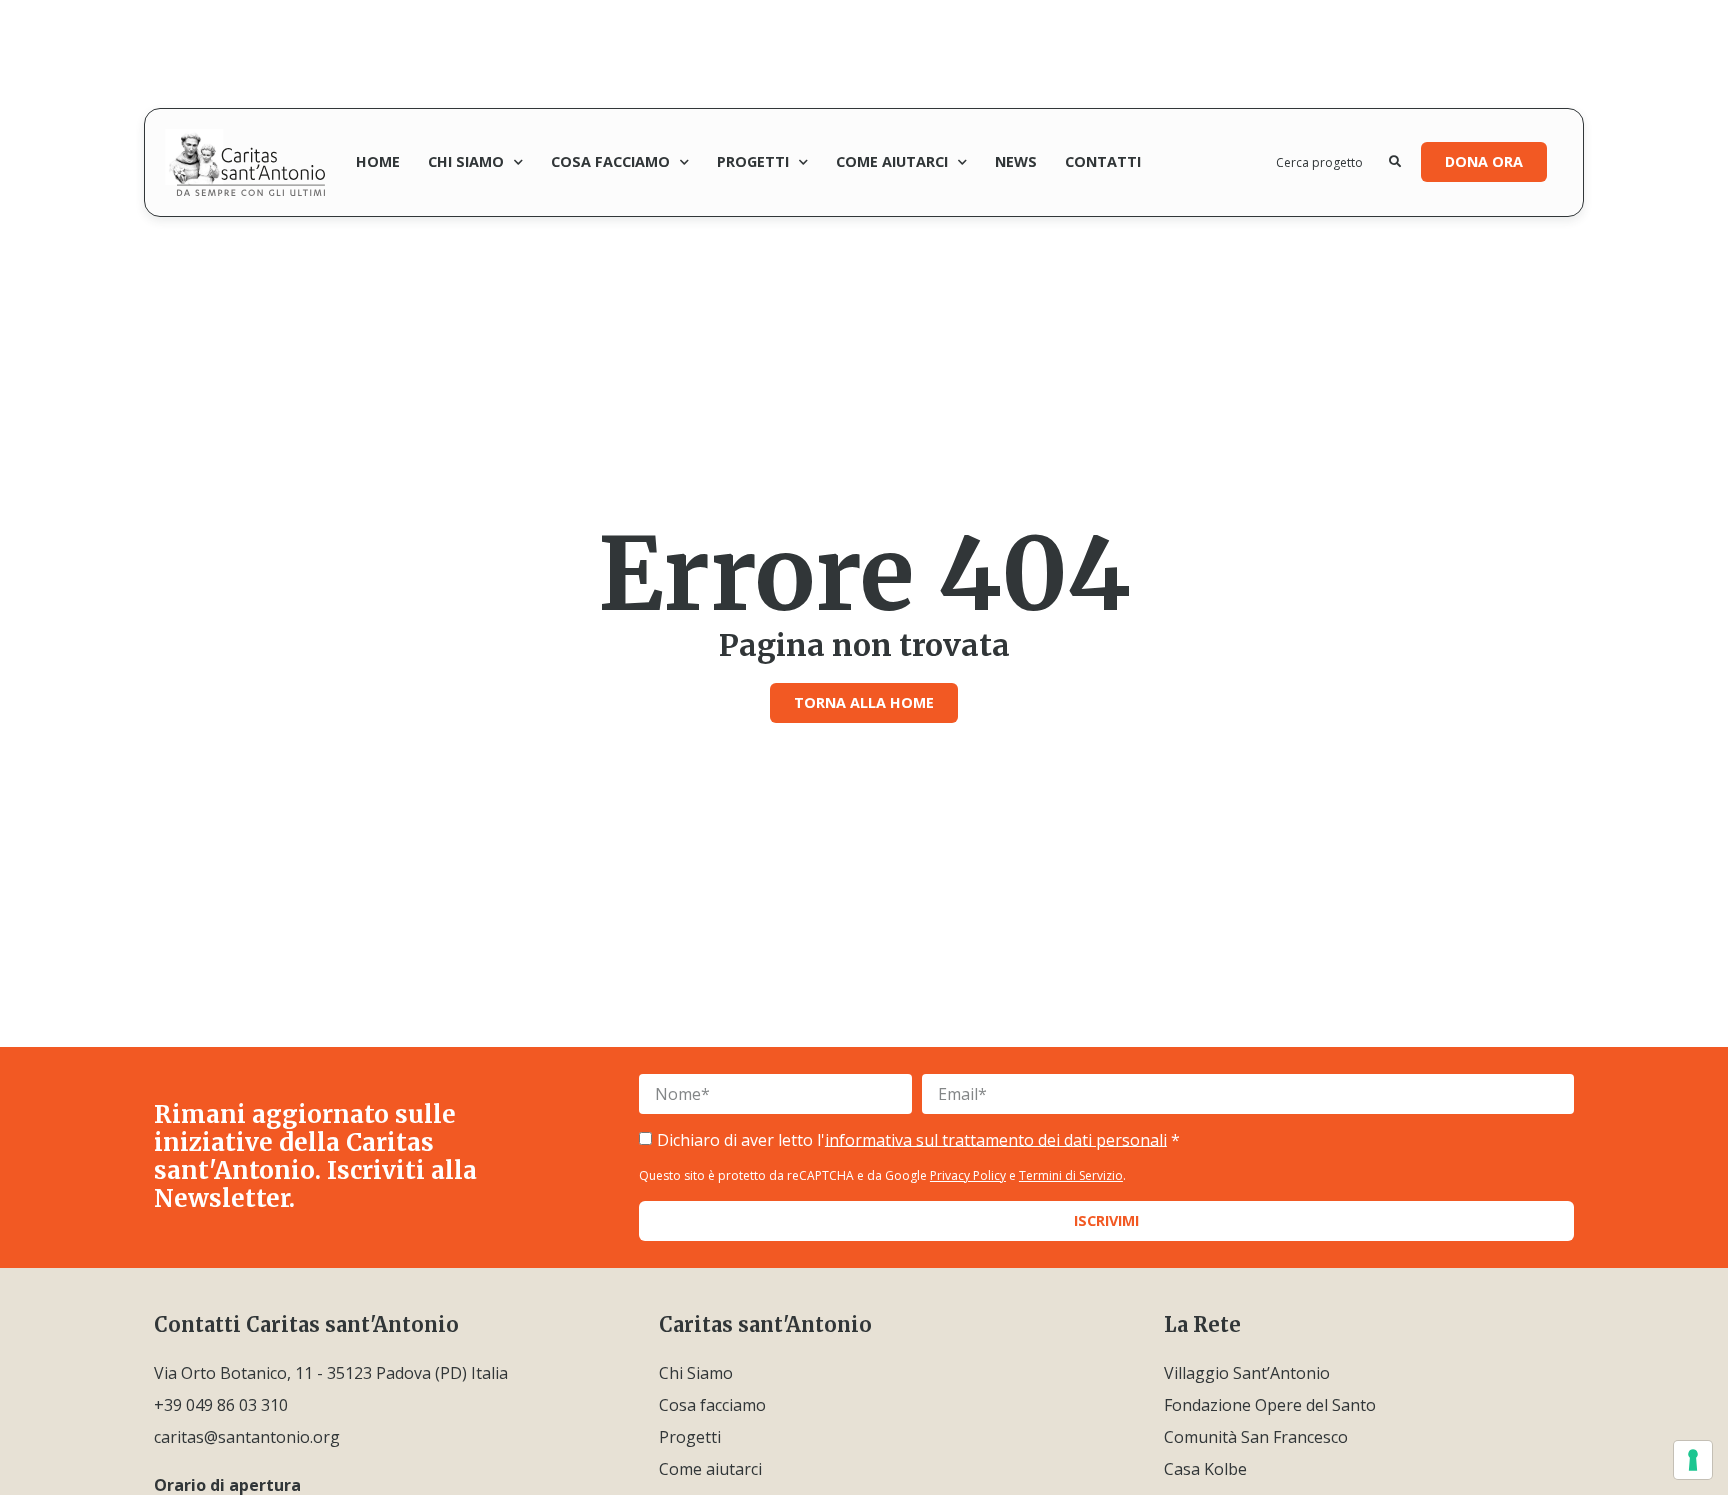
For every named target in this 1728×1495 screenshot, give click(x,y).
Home (378, 161)
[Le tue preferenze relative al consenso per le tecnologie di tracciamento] (1693, 1460)
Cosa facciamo (610, 161)
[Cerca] (1395, 162)
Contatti (1103, 161)
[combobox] (1333, 162)
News (1016, 161)
